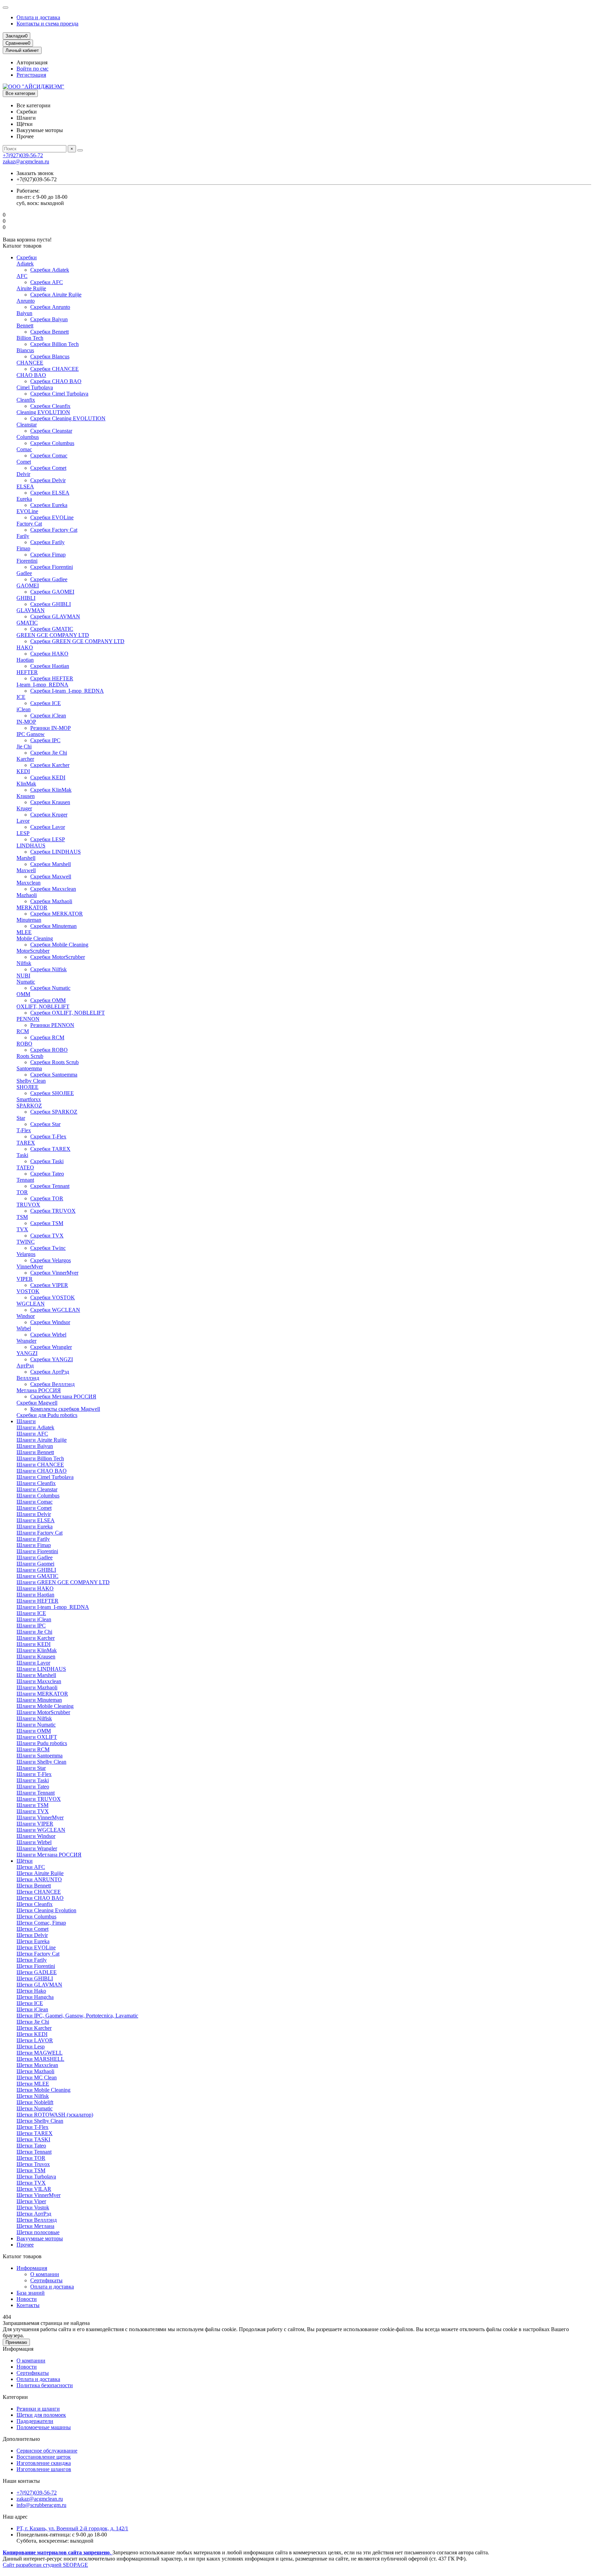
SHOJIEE (27, 1087)
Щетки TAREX (35, 2133)
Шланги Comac (35, 1502)
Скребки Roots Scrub (54, 1062)
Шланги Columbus (38, 1496)
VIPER (25, 1279)
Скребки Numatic (50, 988)
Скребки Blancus (50, 356)
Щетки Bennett (34, 1886)
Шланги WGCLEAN (41, 1830)
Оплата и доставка (38, 17)
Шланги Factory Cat (40, 1533)
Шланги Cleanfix (36, 1483)
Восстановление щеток (44, 2457)
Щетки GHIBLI (35, 1978)
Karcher (25, 759)
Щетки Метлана (35, 2226)
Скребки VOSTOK (53, 1297)
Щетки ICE (30, 2003)
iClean (24, 709)
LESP (23, 833)
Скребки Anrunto (50, 307)
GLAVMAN (31, 610)
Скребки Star (45, 1124)
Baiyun (24, 313)
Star (21, 1118)
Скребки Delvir (48, 480)
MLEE (24, 932)
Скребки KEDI (48, 777)
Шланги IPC (31, 1626)
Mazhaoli (27, 895)
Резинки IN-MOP (51, 728)
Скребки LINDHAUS (56, 852)
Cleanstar (27, 425)
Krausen (26, 796)
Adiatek (25, 264)
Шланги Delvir (34, 1514)
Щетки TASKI (33, 2139)
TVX (22, 1229)
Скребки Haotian (50, 666)
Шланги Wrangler (37, 1848)
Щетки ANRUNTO (39, 1879)
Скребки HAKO (49, 654)
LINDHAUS (31, 846)
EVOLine (27, 511)
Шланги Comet (34, 1508)
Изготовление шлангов (44, 2469)
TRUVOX (28, 1205)
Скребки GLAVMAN (55, 616)
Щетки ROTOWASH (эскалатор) (55, 2115)
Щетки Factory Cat (38, 1954)
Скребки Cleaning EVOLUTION (68, 418)
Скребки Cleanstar (51, 431)
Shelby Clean (31, 1081)
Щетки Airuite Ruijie (40, 1873)
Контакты (28, 2305)
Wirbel (24, 1328)
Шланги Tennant (36, 1793)
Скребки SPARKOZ (54, 1112)
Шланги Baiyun (35, 1446)
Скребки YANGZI (52, 1359)
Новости (27, 2299)
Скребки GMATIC (52, 629)
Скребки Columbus (52, 443)
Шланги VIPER (35, 1824)
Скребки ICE (46, 703)
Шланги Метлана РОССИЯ (49, 1855)
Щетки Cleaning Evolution (46, 1910)
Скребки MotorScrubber (58, 957)
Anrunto (26, 301)
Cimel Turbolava (35, 387)
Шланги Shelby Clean (41, 1762)
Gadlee (24, 573)
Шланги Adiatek (35, 1427)
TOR (22, 1192)
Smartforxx (29, 1099)
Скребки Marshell (51, 864)
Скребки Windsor (50, 1322)
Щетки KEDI (32, 2034)
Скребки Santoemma (54, 1075)
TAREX (26, 1143)
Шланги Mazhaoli (37, 1687)
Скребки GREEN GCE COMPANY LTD (77, 641)
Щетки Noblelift (35, 2102)
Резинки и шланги (38, 2409)
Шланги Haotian (35, 1595)
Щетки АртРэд (34, 2214)
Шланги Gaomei (35, 1564)
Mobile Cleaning (35, 938)
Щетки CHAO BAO (40, 1898)
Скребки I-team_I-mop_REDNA (67, 691)
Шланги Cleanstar (37, 1489)
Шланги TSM (32, 1805)
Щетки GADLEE (37, 1972)
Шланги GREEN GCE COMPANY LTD (63, 1582)
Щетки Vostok (33, 2207)
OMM (23, 994)
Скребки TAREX (50, 1149)
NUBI (23, 976)
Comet (24, 462)
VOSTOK (28, 1291)
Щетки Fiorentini (36, 1966)
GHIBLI (26, 598)
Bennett (25, 326)
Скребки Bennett (49, 332)
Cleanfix (26, 400)
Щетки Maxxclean (37, 2065)
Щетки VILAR (34, 2189)
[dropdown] (5, 8)
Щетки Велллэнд (37, 2220)
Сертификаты (46, 2280)
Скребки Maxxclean (53, 889)
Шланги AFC (32, 1434)
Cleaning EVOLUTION (43, 412)
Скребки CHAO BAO (56, 381)
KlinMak (26, 784)
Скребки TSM (47, 1223)
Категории (15, 2397)
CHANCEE (30, 363)
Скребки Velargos (51, 1260)
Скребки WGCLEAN (55, 1310)
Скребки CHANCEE (54, 369)
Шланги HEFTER (37, 1601)
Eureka (24, 499)
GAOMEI (28, 586)
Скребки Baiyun (49, 319)
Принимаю (16, 2342)
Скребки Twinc (48, 1248)
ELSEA (25, 486)
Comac (24, 449)
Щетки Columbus (36, 1917)
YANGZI (27, 1353)
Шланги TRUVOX (39, 1799)
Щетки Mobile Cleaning (43, 2090)
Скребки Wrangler (51, 1347)
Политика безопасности (45, 2385)
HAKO (25, 647)
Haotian (25, 660)
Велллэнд (28, 1378)
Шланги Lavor (33, 1663)
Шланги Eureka (35, 1527)
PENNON (28, 1019)
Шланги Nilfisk (34, 1718)
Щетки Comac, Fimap (41, 1923)
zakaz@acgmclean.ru (26, 161)
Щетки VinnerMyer (38, 2195)
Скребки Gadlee (49, 579)
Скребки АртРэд (50, 1372)
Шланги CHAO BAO (42, 1471)
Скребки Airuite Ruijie (56, 295)
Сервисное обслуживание (47, 2451)
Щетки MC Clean (37, 2077)
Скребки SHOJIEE (52, 1093)
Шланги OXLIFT (37, 1737)
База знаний (31, 2293)
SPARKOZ (29, 1106)
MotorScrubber (33, 951)
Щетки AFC (31, 1867)
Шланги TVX (33, 1811)
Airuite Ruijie (31, 288)
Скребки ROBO (49, 1050)
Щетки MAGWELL (40, 2053)
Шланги (26, 1421)
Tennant (25, 1180)
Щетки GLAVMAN (39, 1985)
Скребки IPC (45, 740)
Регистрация (31, 75)
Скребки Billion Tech (54, 344)
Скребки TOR (47, 1198)
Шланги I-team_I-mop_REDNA (53, 1607)
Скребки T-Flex (48, 1137)
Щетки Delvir (32, 1935)
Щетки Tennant (34, 2152)
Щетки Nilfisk (33, 2096)
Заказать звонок (35, 173)
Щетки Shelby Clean (40, 2121)
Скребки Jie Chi (49, 753)
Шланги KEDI (34, 1644)
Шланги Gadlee (35, 1557)
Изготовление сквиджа (44, 2463)
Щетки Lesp (31, 2047)
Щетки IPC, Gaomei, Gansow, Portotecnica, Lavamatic (77, 2016)
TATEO (25, 1167)
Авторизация (32, 62)
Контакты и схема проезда (47, 24)
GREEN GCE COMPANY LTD (53, 635)
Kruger (24, 808)
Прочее (25, 2245)
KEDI (23, 771)
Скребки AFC (47, 282)
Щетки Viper (31, 2201)
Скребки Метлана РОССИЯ (63, 1397)
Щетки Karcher (34, 2028)
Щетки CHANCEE (39, 1892)
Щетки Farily (32, 1960)
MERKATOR (32, 907)
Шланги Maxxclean (39, 1681)
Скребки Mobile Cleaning (59, 945)
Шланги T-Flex (34, 1774)
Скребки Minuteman (53, 926)
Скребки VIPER (49, 1285)
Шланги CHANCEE (40, 1465)
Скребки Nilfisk (48, 969)
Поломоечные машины (44, 2427)
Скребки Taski (47, 1161)
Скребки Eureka (49, 505)
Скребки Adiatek (50, 270)
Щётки (25, 1861)
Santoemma (29, 1068)
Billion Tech (30, 338)
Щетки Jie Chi (33, 2022)
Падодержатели (35, 2421)
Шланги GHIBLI (36, 1570)
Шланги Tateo (33, 1787)
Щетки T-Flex (32, 2127)
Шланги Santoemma (40, 1756)
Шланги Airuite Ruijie (42, 1440)
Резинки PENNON (52, 1025)
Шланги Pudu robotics (42, 1743)
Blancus (25, 350)
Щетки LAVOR (35, 2040)
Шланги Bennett (35, 1452)
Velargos (26, 1254)
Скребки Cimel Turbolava (59, 394)
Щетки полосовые (38, 2232)
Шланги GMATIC (37, 1576)
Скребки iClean (48, 716)
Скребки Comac (49, 456)
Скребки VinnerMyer (54, 1273)
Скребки (27, 257)
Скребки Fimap (48, 555)
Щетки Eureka (33, 1941)
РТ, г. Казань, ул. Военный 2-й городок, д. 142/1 (72, 2528)
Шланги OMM (34, 1731)
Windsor (26, 1316)
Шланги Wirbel (34, 1842)
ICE (21, 697)
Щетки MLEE (33, 2084)
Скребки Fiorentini (52, 567)
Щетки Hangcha (35, 1997)
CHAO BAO (31, 375)
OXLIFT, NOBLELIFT (43, 1006)
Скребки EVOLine (52, 517)
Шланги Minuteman (39, 1700)
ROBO (24, 1044)
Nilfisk (24, 963)
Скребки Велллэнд (52, 1384)
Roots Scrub (30, 1056)
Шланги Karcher (36, 1638)
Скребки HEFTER (52, 678)
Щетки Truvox (33, 2164)
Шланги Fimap (34, 1545)
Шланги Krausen (36, 1657)
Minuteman (29, 920)
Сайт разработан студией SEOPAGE (45, 2565)
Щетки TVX (31, 2183)
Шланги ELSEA (36, 1520)
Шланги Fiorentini (37, 1551)
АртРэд (25, 1366)
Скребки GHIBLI (51, 604)
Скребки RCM (47, 1037)
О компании (45, 2274)
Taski (22, 1155)
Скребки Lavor (48, 827)
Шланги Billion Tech (40, 1458)
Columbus (28, 437)
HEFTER (27, 672)
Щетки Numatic (35, 2108)
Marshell (26, 858)
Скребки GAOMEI (52, 592)
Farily (23, 536)
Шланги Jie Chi (34, 1632)
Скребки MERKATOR (57, 914)
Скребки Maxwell (51, 876)
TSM (22, 1217)
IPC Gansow (31, 734)
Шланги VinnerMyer (40, 1817)
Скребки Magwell (37, 1403)
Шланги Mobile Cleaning (45, 1706)
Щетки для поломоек (41, 2415)
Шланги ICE (31, 1613)
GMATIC (27, 623)
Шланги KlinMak (37, 1650)
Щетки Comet (32, 1929)
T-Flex (24, 1130)
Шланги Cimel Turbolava (45, 1477)
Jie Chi (24, 746)
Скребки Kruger (49, 815)
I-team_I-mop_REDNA (42, 685)
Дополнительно (21, 2439)
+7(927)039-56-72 (23, 155)
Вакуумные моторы (40, 2238)
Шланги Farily (33, 1539)
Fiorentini (27, 561)
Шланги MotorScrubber (43, 1712)
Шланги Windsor (36, 1836)
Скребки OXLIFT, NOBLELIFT (68, 1013)
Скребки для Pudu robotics (47, 1415)
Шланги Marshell (36, 1675)
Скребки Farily (47, 542)
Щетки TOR (31, 2158)
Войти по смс (32, 69)
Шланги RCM (33, 1749)
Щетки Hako (31, 1991)
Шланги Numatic (36, 1725)
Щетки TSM (31, 2170)
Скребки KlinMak (51, 790)
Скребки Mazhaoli (51, 901)
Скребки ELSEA (50, 493)
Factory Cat (29, 524)
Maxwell (26, 870)
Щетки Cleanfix (35, 1904)
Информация (32, 2268)
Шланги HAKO (35, 1588)
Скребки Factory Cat (54, 530)
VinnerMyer (30, 1267)
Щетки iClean (32, 2009)
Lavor (23, 821)
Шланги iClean (34, 1619)
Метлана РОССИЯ (39, 1390)
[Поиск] (80, 150)
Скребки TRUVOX (53, 1211)
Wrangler (26, 1341)
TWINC (26, 1242)
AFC (22, 276)
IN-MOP (26, 722)
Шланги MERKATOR (42, 1694)
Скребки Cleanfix (50, 406)
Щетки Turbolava (36, 2177)
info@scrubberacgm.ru (41, 2505)
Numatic (26, 982)
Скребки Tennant (50, 1186)
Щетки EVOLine (36, 1947)
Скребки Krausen (50, 802)
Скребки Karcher (50, 765)
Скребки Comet (48, 468)
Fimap (23, 548)
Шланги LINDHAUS (41, 1669)
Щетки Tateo (31, 2146)
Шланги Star (31, 1768)
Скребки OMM (48, 1000)
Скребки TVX (47, 1236)
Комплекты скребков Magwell (65, 1409)
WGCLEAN (31, 1304)
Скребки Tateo (47, 1174)
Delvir (23, 474)
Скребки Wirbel (48, 1335)
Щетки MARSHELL (40, 2059)
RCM (23, 1031)
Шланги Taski (33, 1780)
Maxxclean (29, 883)
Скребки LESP (48, 839)
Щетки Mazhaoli (35, 2071)
